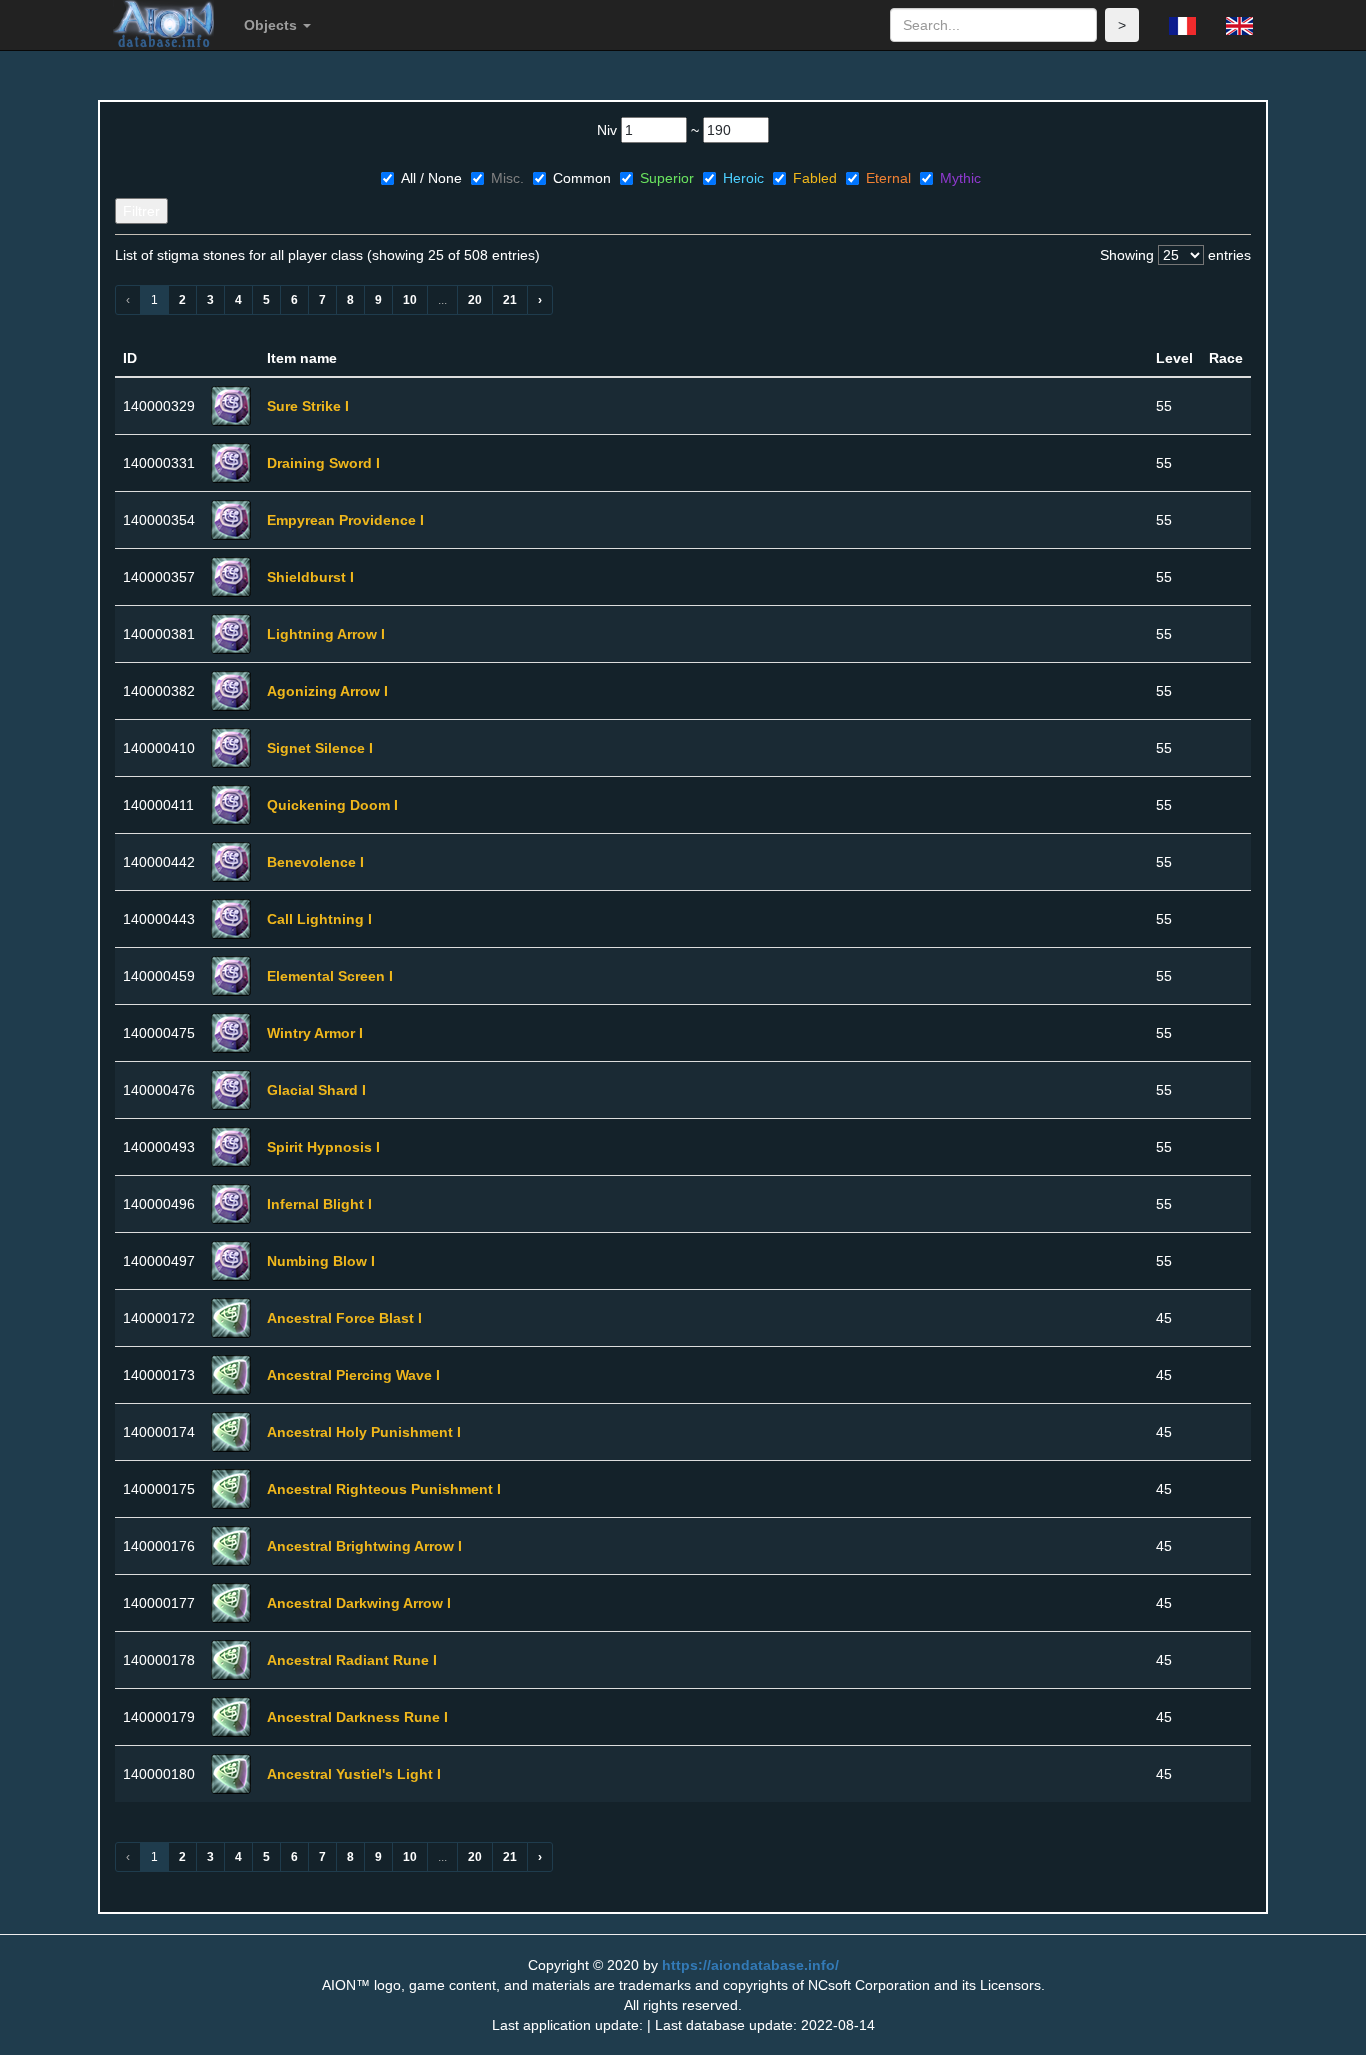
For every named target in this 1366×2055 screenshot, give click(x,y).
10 (410, 300)
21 (510, 300)
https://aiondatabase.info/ (750, 1965)
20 (475, 300)
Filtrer (141, 211)
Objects (272, 25)
